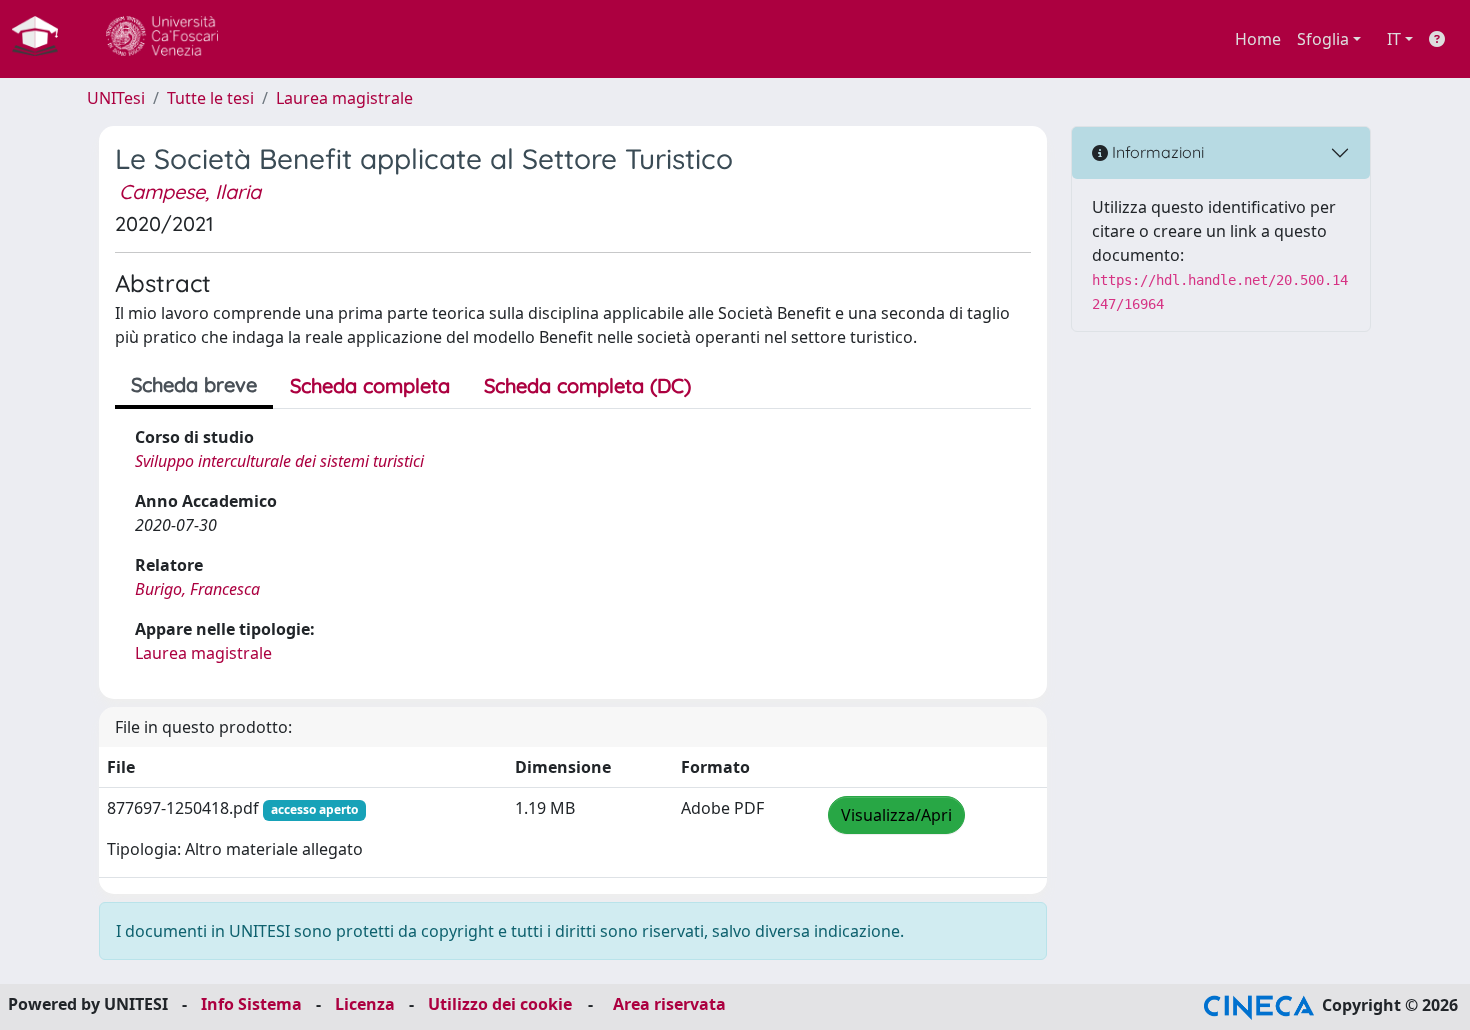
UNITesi (116, 98)
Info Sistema (251, 1004)
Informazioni (1156, 152)
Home (1258, 39)
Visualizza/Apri (896, 815)
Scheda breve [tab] (194, 384)
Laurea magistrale (344, 98)
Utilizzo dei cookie (500, 1004)
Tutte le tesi (210, 98)
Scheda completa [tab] (370, 385)
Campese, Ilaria (190, 191)
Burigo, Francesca (197, 589)
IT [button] (1394, 39)
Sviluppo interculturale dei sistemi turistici (279, 461)
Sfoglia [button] (1323, 39)
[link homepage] (43, 39)
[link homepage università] (162, 39)
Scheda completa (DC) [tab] (587, 385)
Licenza (365, 1004)
